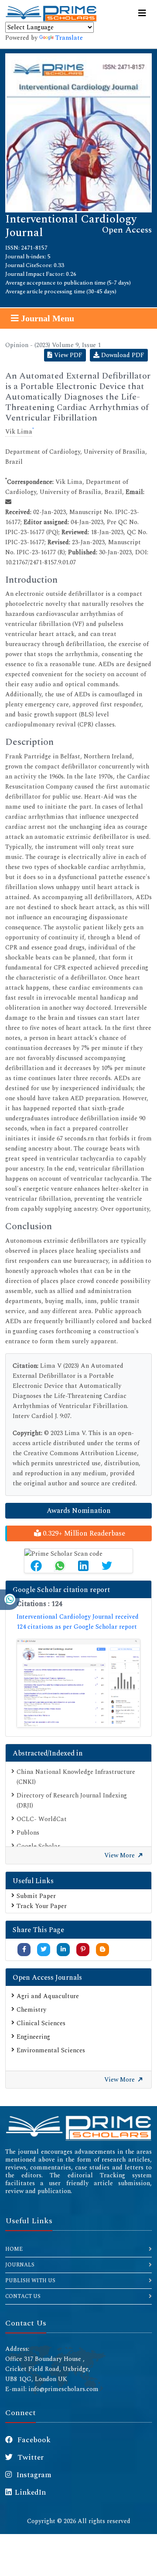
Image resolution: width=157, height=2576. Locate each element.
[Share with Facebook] (24, 1949)
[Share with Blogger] (102, 1949)
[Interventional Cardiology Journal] (78, 132)
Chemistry (31, 2010)
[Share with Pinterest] (83, 1949)
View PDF (67, 355)
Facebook (33, 2440)
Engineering (33, 2037)
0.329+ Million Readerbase (83, 1533)
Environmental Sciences (51, 2050)
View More (120, 1855)
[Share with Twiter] (44, 1949)
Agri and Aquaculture (48, 1996)
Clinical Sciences (41, 2023)
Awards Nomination (79, 1511)
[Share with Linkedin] (63, 1949)
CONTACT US (23, 2296)
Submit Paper (36, 1896)
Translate (69, 38)
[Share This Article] (36, 1566)
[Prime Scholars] (51, 14)
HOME (14, 2249)
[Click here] (78, 1683)
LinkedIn (30, 2493)
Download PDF (122, 355)
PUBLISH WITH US (30, 2281)
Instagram (33, 2475)
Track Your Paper (42, 1906)
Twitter (30, 2458)
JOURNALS (20, 2265)
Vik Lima (19, 432)
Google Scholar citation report (61, 1590)
